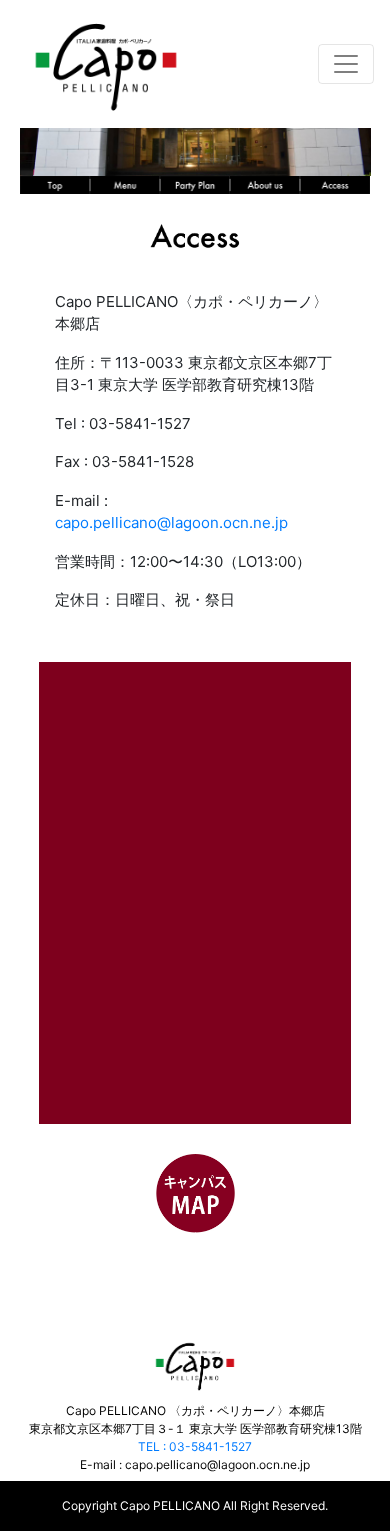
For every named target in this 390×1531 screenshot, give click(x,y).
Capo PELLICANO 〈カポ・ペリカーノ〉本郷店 (195, 1410)
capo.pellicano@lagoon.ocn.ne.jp (171, 522)
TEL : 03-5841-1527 (195, 1446)
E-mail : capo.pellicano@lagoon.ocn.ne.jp (195, 1464)
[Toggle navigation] (346, 64)
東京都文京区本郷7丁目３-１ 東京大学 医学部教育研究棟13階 (195, 1428)
